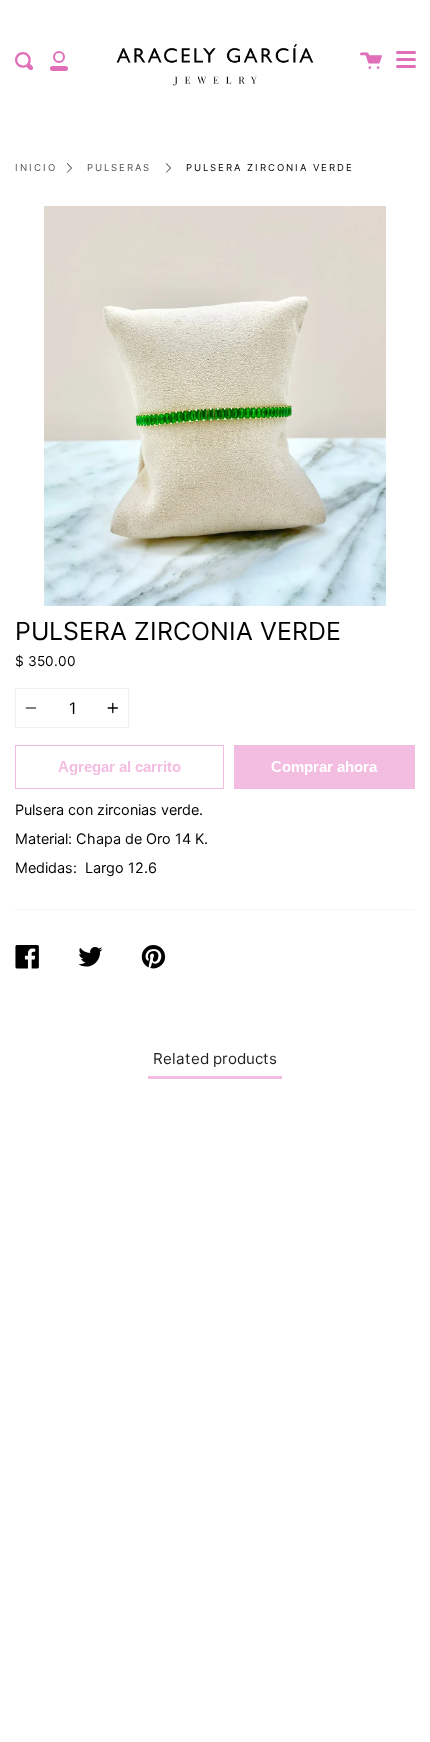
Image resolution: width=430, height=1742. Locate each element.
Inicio (36, 167)
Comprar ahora (324, 766)
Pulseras (119, 167)
